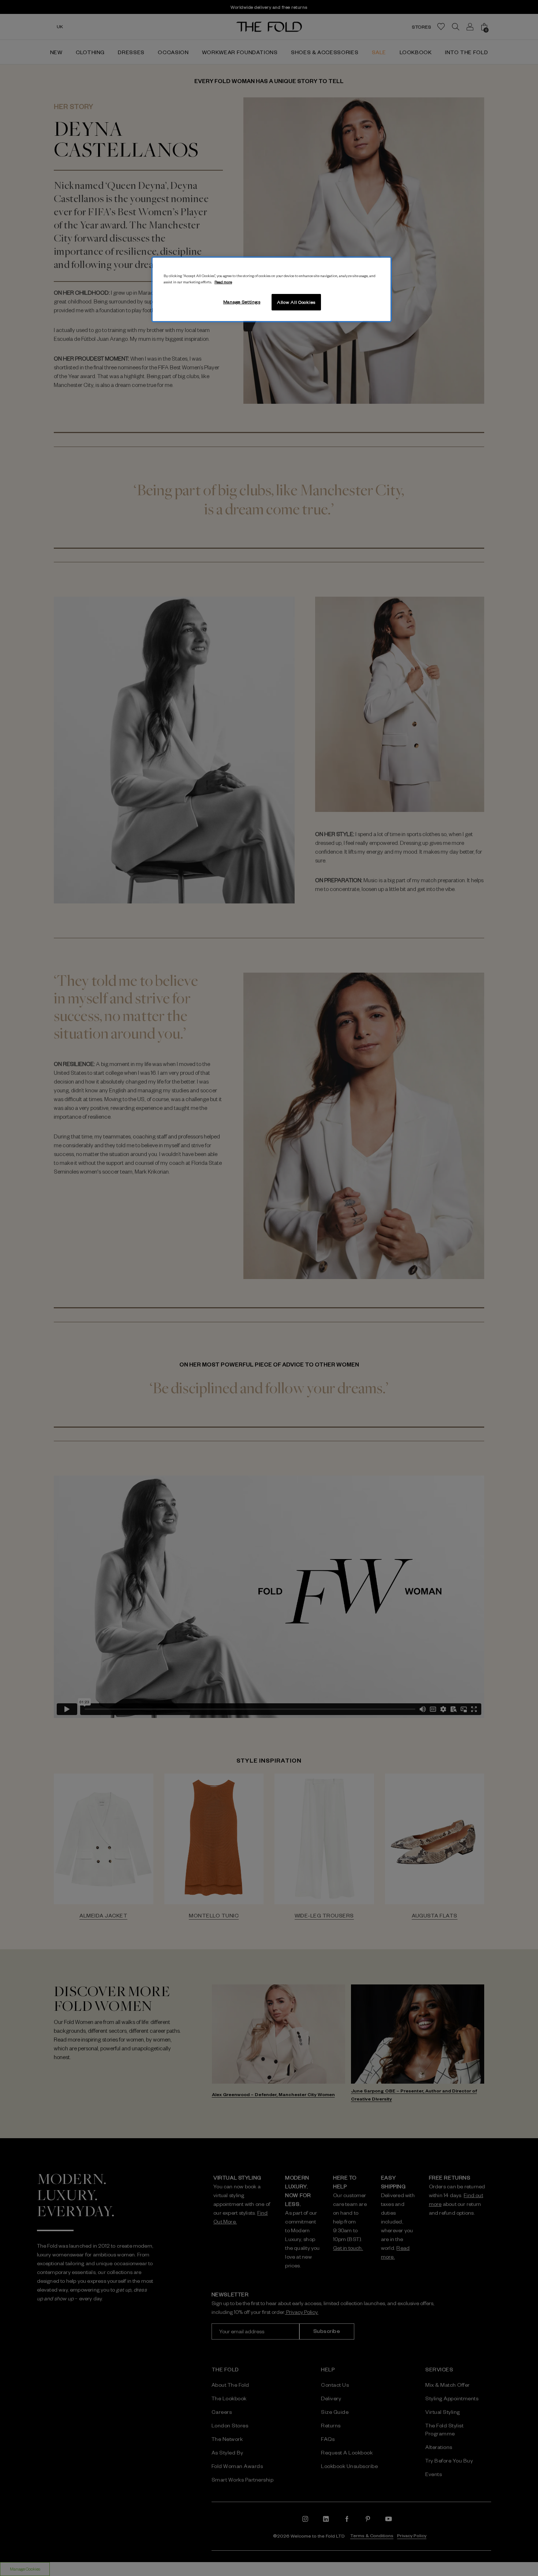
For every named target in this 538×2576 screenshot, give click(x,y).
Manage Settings (242, 302)
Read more (223, 282)
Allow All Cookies (296, 302)
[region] (272, 290)
